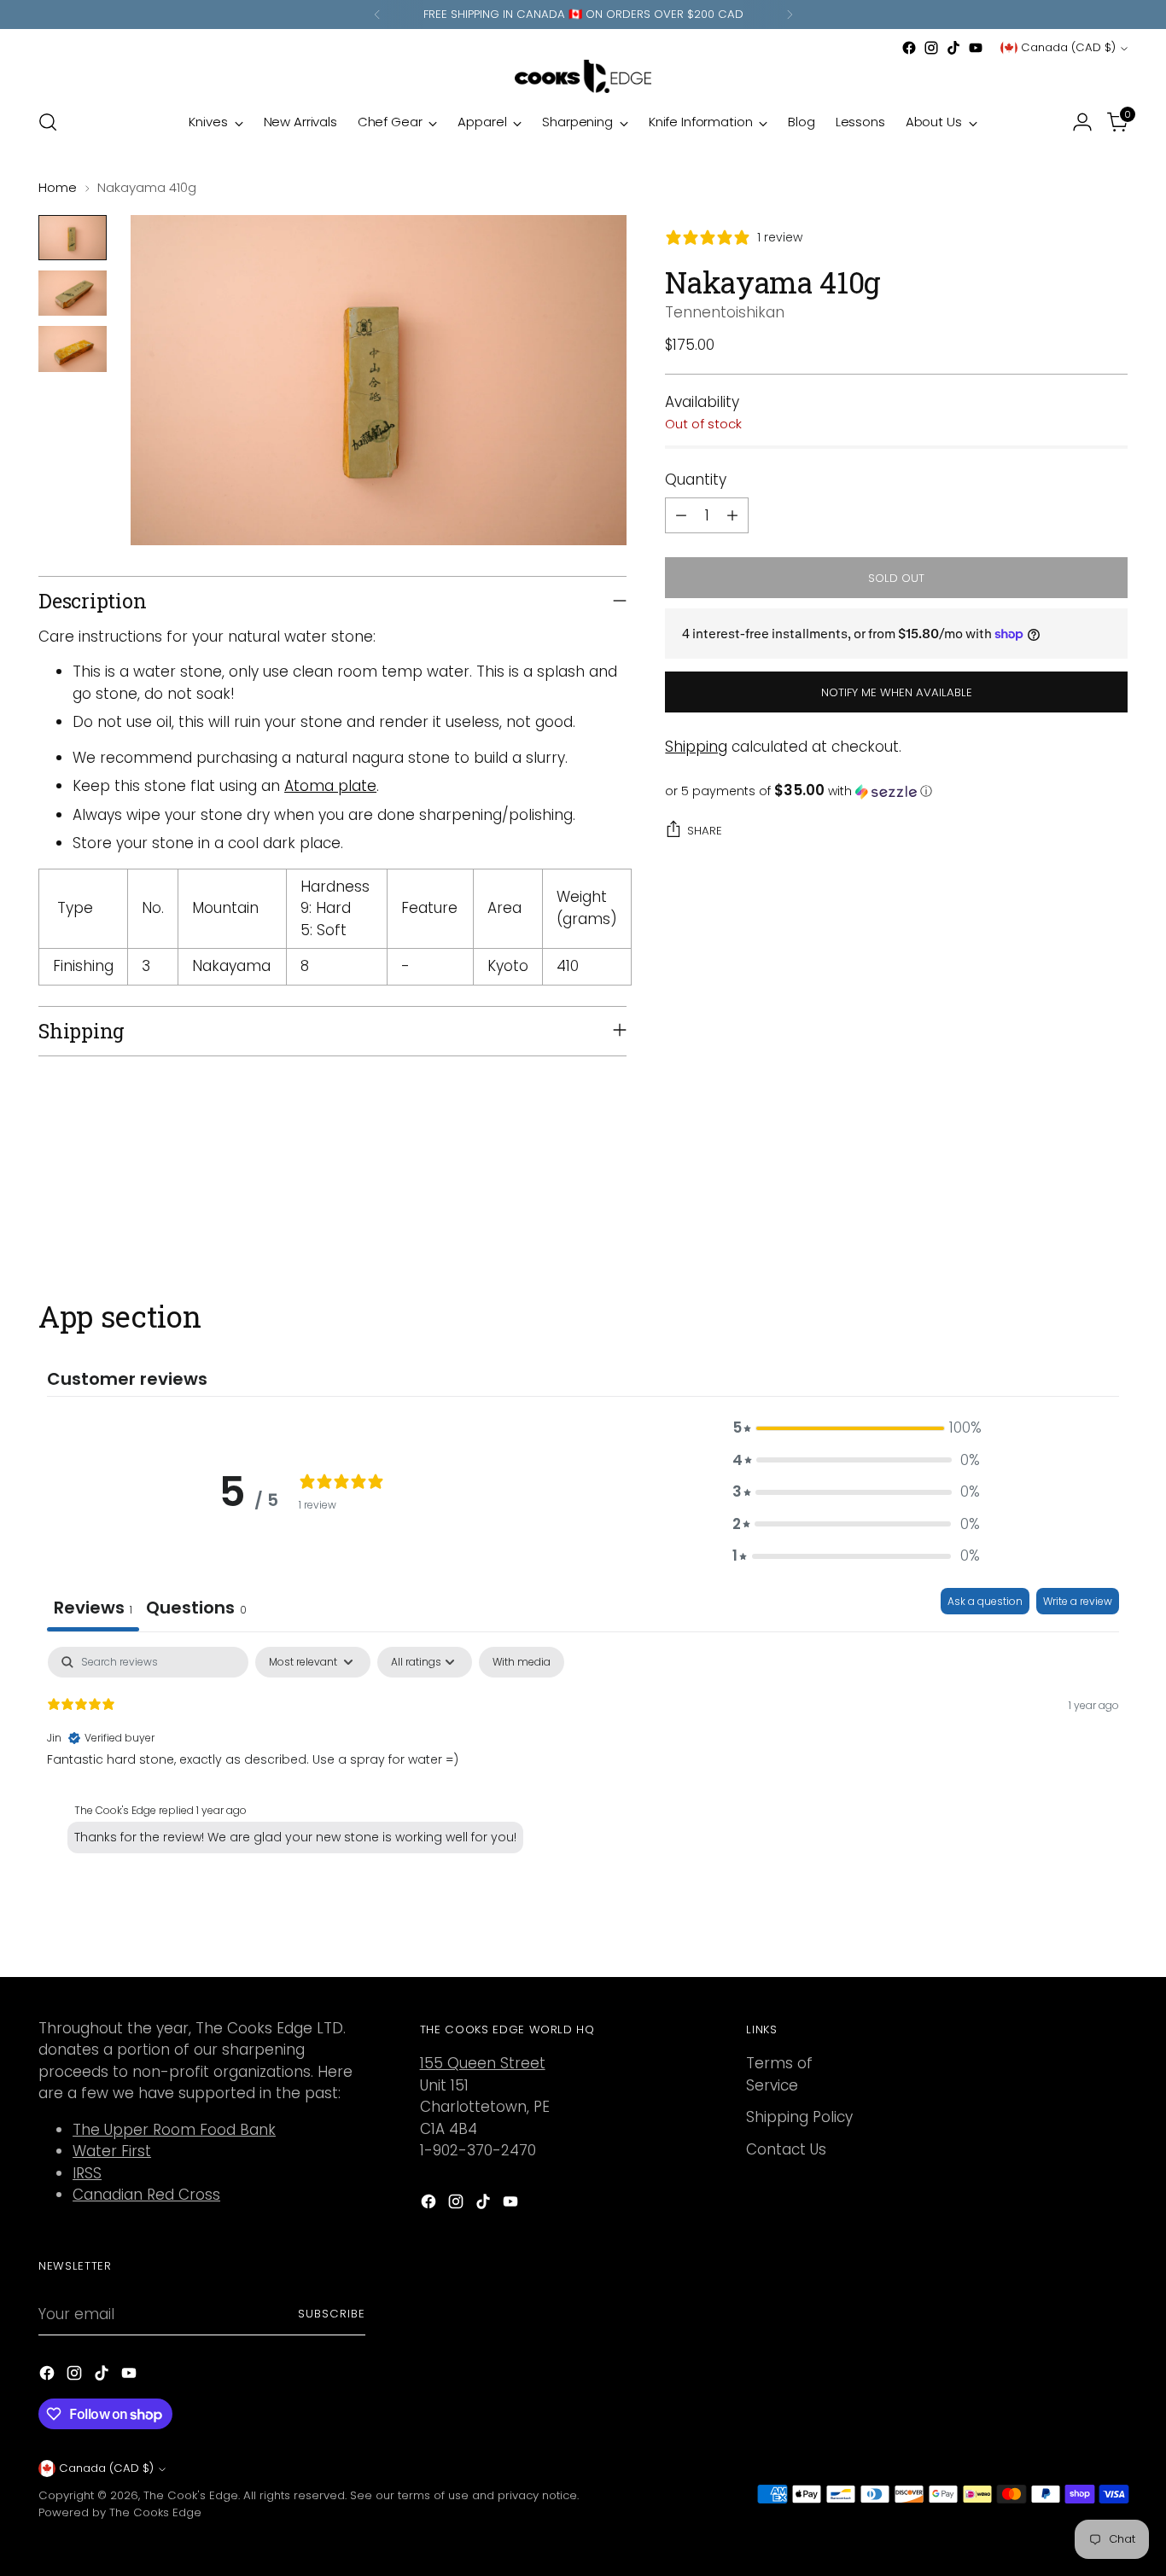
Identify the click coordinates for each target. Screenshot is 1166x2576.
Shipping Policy (799, 2117)
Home (58, 187)
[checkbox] (522, 1662)
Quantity (696, 480)
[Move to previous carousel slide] (1074, 1208)
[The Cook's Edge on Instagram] (931, 48)
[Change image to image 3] (73, 349)
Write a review (1078, 1601)
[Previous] (377, 15)
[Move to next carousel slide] (1113, 1207)
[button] (896, 791)
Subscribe (332, 2314)
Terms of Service (779, 2074)
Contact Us (786, 2149)
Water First (112, 2151)
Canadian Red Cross (146, 2195)
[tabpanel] (583, 1756)
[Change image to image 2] (73, 293)
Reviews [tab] (93, 1608)
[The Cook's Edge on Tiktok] (953, 48)
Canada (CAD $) (1068, 47)
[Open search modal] (48, 122)
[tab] (196, 1610)
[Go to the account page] (1082, 122)
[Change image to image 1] (73, 238)
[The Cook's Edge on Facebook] (909, 48)
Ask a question (985, 1601)
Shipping (696, 747)
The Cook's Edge (191, 2495)
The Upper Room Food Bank (174, 2130)
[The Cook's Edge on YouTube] (976, 48)
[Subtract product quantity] (681, 515)
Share (705, 831)
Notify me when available (897, 692)
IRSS (87, 2173)
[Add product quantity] (732, 515)
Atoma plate (330, 786)
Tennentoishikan (725, 312)
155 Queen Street (483, 2063)
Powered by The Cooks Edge (120, 2512)
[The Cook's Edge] (583, 76)
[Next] (790, 15)
